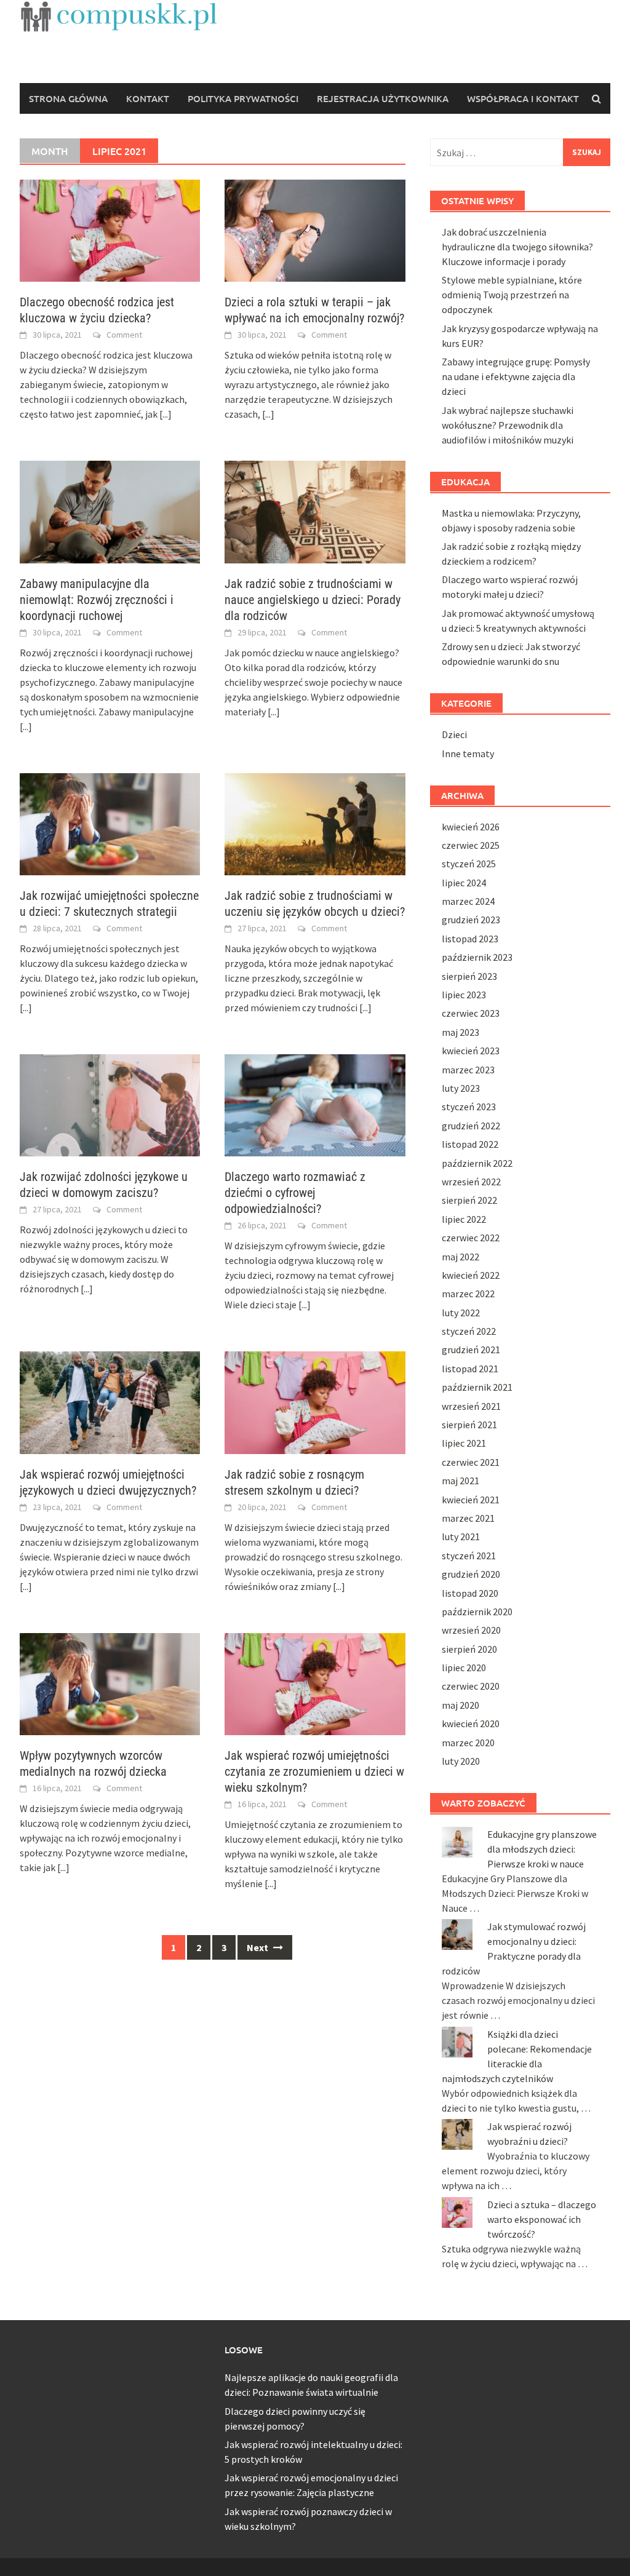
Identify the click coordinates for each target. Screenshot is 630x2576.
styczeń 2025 (469, 864)
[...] (165, 414)
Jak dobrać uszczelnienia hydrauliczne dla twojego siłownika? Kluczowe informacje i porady (517, 247)
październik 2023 (477, 957)
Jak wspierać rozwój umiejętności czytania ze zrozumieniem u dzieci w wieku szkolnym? (314, 1771)
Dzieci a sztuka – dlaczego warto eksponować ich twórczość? (542, 2219)
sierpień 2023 (469, 976)
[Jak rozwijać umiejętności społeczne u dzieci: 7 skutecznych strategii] (110, 823)
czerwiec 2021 (471, 1462)
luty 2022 (461, 1313)
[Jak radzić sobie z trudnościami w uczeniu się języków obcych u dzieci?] (315, 823)
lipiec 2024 (464, 883)
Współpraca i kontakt (523, 98)
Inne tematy (468, 753)
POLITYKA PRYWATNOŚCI (243, 98)
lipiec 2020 (464, 1668)
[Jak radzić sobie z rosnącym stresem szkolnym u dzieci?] (315, 1401)
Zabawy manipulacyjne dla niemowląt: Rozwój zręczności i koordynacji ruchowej (97, 600)
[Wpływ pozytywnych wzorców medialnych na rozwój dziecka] (110, 1683)
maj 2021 (461, 1481)
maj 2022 (461, 1257)
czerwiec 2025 (471, 845)
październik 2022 (477, 1163)
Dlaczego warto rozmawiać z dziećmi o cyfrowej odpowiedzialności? (295, 1193)
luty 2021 (461, 1536)
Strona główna (68, 98)
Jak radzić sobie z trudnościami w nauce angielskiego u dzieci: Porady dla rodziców (313, 600)
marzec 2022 (468, 1294)
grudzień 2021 (471, 1350)
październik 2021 (477, 1387)
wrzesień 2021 (471, 1406)
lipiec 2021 (464, 1443)
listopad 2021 (470, 1369)
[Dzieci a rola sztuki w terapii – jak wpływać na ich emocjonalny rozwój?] (315, 229)
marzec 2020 (468, 1743)
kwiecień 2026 (471, 827)
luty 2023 (461, 1088)
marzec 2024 (468, 901)
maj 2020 (461, 1705)
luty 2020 (461, 1761)
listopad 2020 (470, 1593)
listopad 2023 (470, 939)
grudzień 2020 (471, 1574)
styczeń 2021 (469, 1556)
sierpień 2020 (469, 1649)
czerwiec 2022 (471, 1238)
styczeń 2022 (469, 1331)
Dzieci (454, 734)
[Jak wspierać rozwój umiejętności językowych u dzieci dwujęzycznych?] (110, 1401)
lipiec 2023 (464, 995)
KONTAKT (148, 98)
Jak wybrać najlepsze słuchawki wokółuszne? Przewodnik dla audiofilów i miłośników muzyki (508, 425)
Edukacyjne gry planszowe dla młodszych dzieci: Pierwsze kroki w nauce (542, 1849)
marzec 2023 (468, 1070)
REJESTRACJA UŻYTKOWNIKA (383, 98)
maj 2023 (461, 1032)
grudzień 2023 (471, 920)
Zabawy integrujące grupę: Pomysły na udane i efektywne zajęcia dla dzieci (516, 376)
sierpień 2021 (469, 1425)
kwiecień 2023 (471, 1051)
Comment (124, 335)
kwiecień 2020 (471, 1723)
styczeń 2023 (469, 1107)
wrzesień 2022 (471, 1182)
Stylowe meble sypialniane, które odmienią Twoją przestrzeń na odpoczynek (512, 295)
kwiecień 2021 (471, 1500)
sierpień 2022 (469, 1200)
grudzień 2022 (471, 1126)
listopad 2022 (470, 1144)
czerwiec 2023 (471, 1013)
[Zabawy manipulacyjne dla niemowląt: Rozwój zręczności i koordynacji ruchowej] (110, 511)
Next (258, 1947)
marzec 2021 (468, 1518)
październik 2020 (477, 1612)
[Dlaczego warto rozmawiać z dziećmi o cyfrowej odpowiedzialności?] (315, 1104)
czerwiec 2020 (471, 1686)
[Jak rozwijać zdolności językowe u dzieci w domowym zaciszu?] (110, 1104)
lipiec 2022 (464, 1219)
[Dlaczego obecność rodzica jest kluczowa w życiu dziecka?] (110, 229)
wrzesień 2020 (471, 1630)
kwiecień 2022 (471, 1275)
